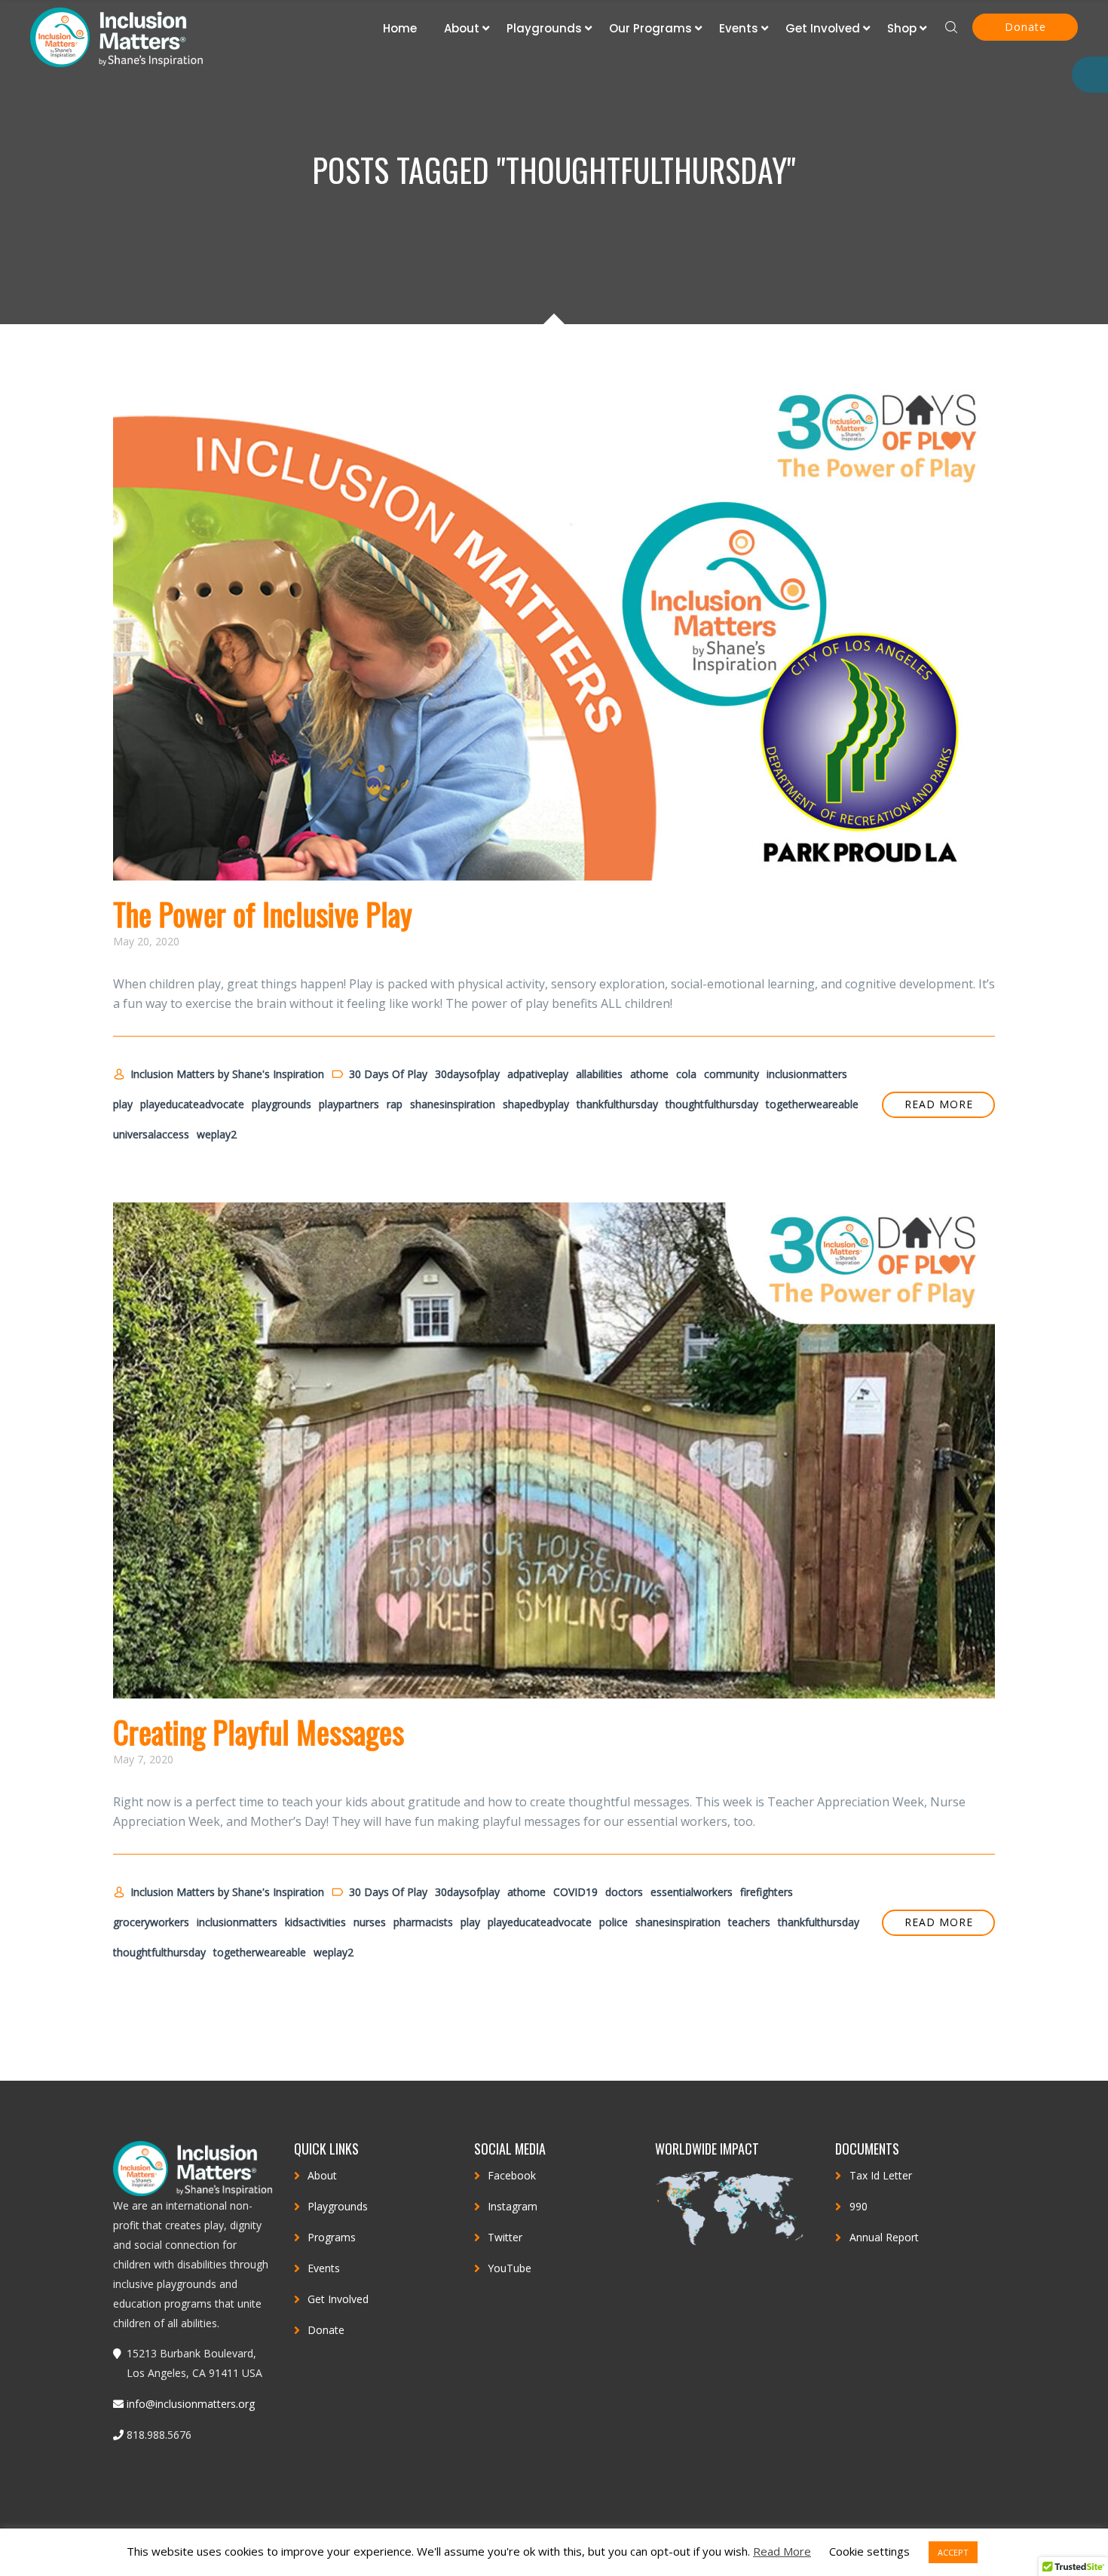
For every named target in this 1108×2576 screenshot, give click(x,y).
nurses (370, 1922)
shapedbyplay (536, 1104)
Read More (782, 2551)
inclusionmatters (807, 1074)
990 (859, 2206)
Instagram (513, 2206)
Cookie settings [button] (869, 2551)
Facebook (512, 2175)
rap (395, 1104)
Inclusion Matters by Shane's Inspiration (227, 1074)
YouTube (510, 2268)
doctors (624, 1892)
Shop (902, 28)
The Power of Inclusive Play (263, 914)
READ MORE (939, 1104)
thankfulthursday (617, 1104)
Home (400, 28)
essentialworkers (692, 1892)
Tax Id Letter (881, 2175)
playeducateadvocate (192, 1104)
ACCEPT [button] (953, 2552)
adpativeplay (538, 1074)
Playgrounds (544, 28)
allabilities (599, 1074)
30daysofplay (467, 1074)
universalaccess (151, 1134)
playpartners (349, 1104)
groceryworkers (151, 1922)
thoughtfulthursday (712, 1104)
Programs (332, 2237)
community (732, 1074)
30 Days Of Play (388, 1074)
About (462, 28)
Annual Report (884, 2237)
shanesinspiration (453, 1104)
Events (739, 28)
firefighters (767, 1892)
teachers (749, 1922)
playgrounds (282, 1104)
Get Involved (823, 28)
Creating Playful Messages (259, 1732)
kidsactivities (315, 1922)
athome (649, 1074)
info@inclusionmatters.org (191, 2404)
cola (686, 1074)
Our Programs (650, 28)
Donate (1025, 27)
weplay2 (217, 1134)
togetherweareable (812, 1104)
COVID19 (575, 1892)
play (123, 1104)
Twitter (505, 2237)
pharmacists (423, 1922)
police (614, 1922)
